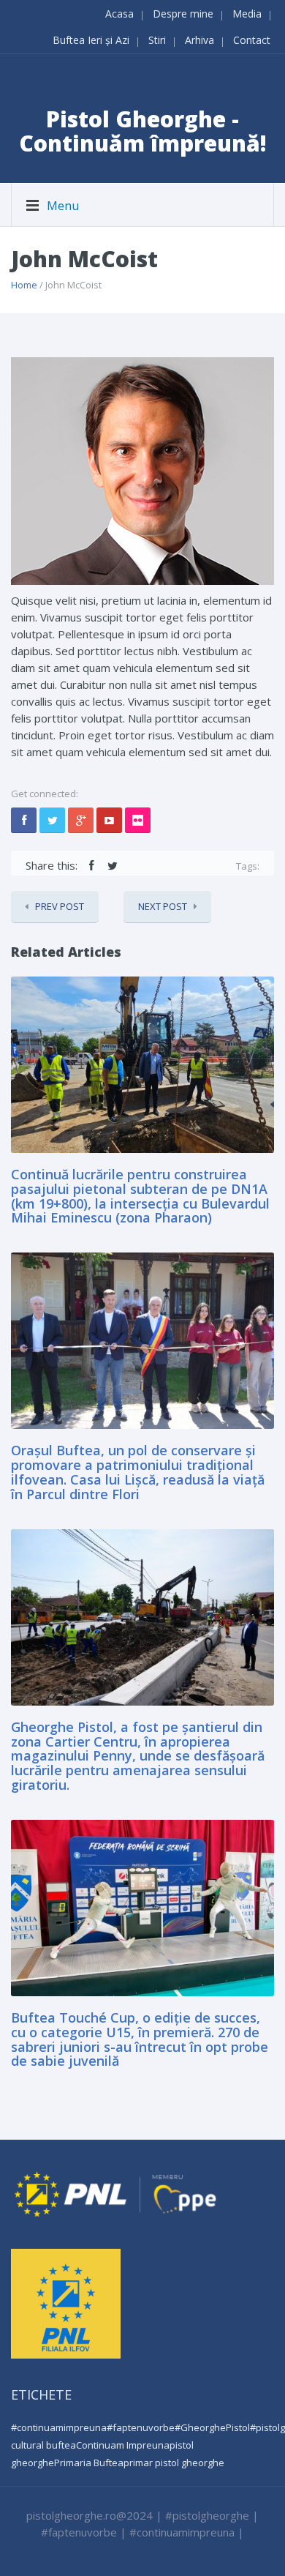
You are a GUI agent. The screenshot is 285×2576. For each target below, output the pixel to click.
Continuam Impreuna (123, 2445)
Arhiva (199, 40)
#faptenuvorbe (141, 2427)
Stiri (157, 40)
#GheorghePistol (212, 2427)
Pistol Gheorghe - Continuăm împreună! (143, 131)
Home (24, 285)
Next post (163, 906)
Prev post (60, 906)
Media (247, 14)
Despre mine (183, 14)
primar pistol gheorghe (174, 2463)
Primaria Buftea (89, 2463)
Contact (252, 40)
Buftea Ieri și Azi (91, 40)
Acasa (119, 14)
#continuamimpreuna (59, 2427)
